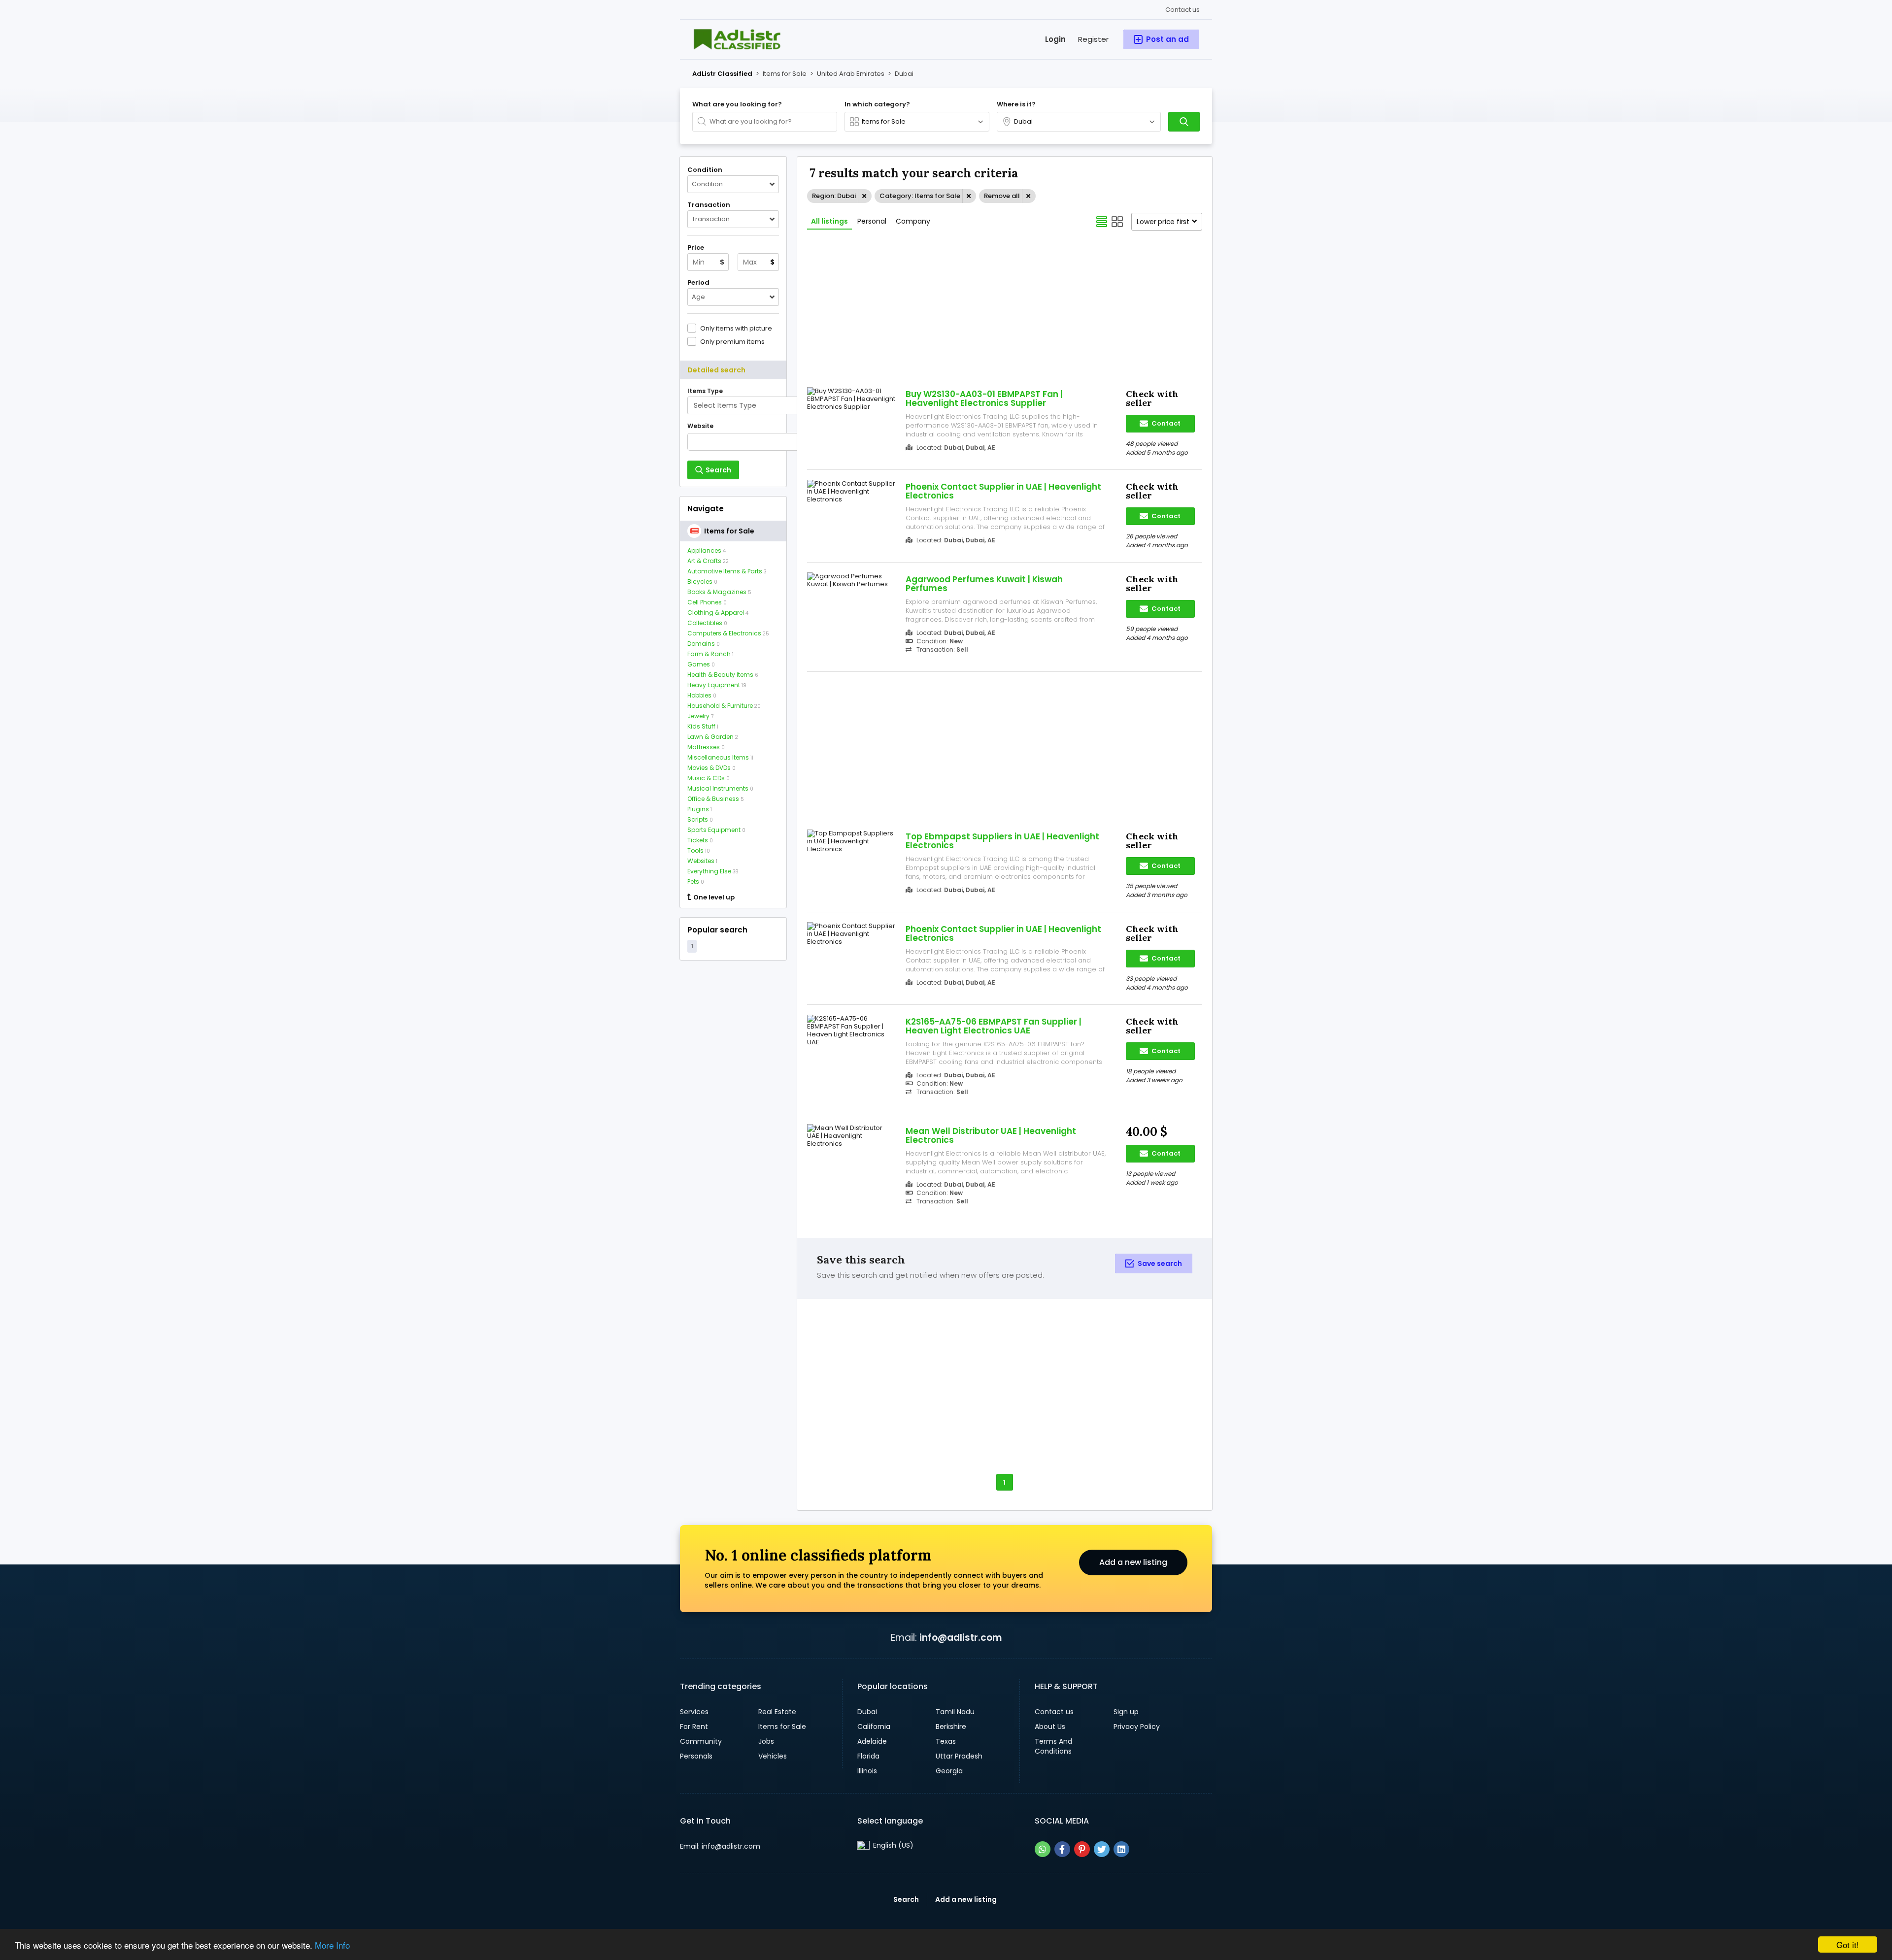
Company (913, 221)
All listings (829, 221)
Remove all (1002, 196)
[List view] (1102, 222)
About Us (1050, 1727)
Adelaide (872, 1741)
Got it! (1848, 1944)
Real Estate (777, 1712)
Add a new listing (1133, 1562)
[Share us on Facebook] (1062, 1849)
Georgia (949, 1771)
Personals (696, 1756)
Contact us (1182, 10)
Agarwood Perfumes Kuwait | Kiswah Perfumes (984, 584)
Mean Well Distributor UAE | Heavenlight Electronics (991, 1135)
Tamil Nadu (955, 1712)
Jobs (766, 1741)
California (874, 1727)
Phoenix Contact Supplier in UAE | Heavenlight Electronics (1003, 491)
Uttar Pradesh (959, 1756)
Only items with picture (736, 328)
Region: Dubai (834, 196)
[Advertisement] (733, 1118)
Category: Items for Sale (920, 196)
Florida (868, 1756)
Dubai (867, 1712)
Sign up (1126, 1712)
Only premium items (732, 341)
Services (694, 1712)
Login (1055, 39)
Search (906, 1899)
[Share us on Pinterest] (1082, 1849)
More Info (332, 1945)
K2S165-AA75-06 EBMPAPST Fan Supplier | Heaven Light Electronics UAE (994, 1026)
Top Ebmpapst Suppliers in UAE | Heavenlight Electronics (1002, 841)
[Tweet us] (1102, 1849)
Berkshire (951, 1727)
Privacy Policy (1137, 1727)
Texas (946, 1741)
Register (1093, 39)
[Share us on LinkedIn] (1121, 1849)
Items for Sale (782, 1727)
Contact (1165, 423)
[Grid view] (1117, 222)
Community (701, 1741)
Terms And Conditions (1053, 1746)
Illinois (867, 1771)
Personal (872, 221)
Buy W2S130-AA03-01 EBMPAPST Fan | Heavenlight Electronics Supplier (984, 399)
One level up (714, 897)
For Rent (694, 1727)
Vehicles (773, 1756)
